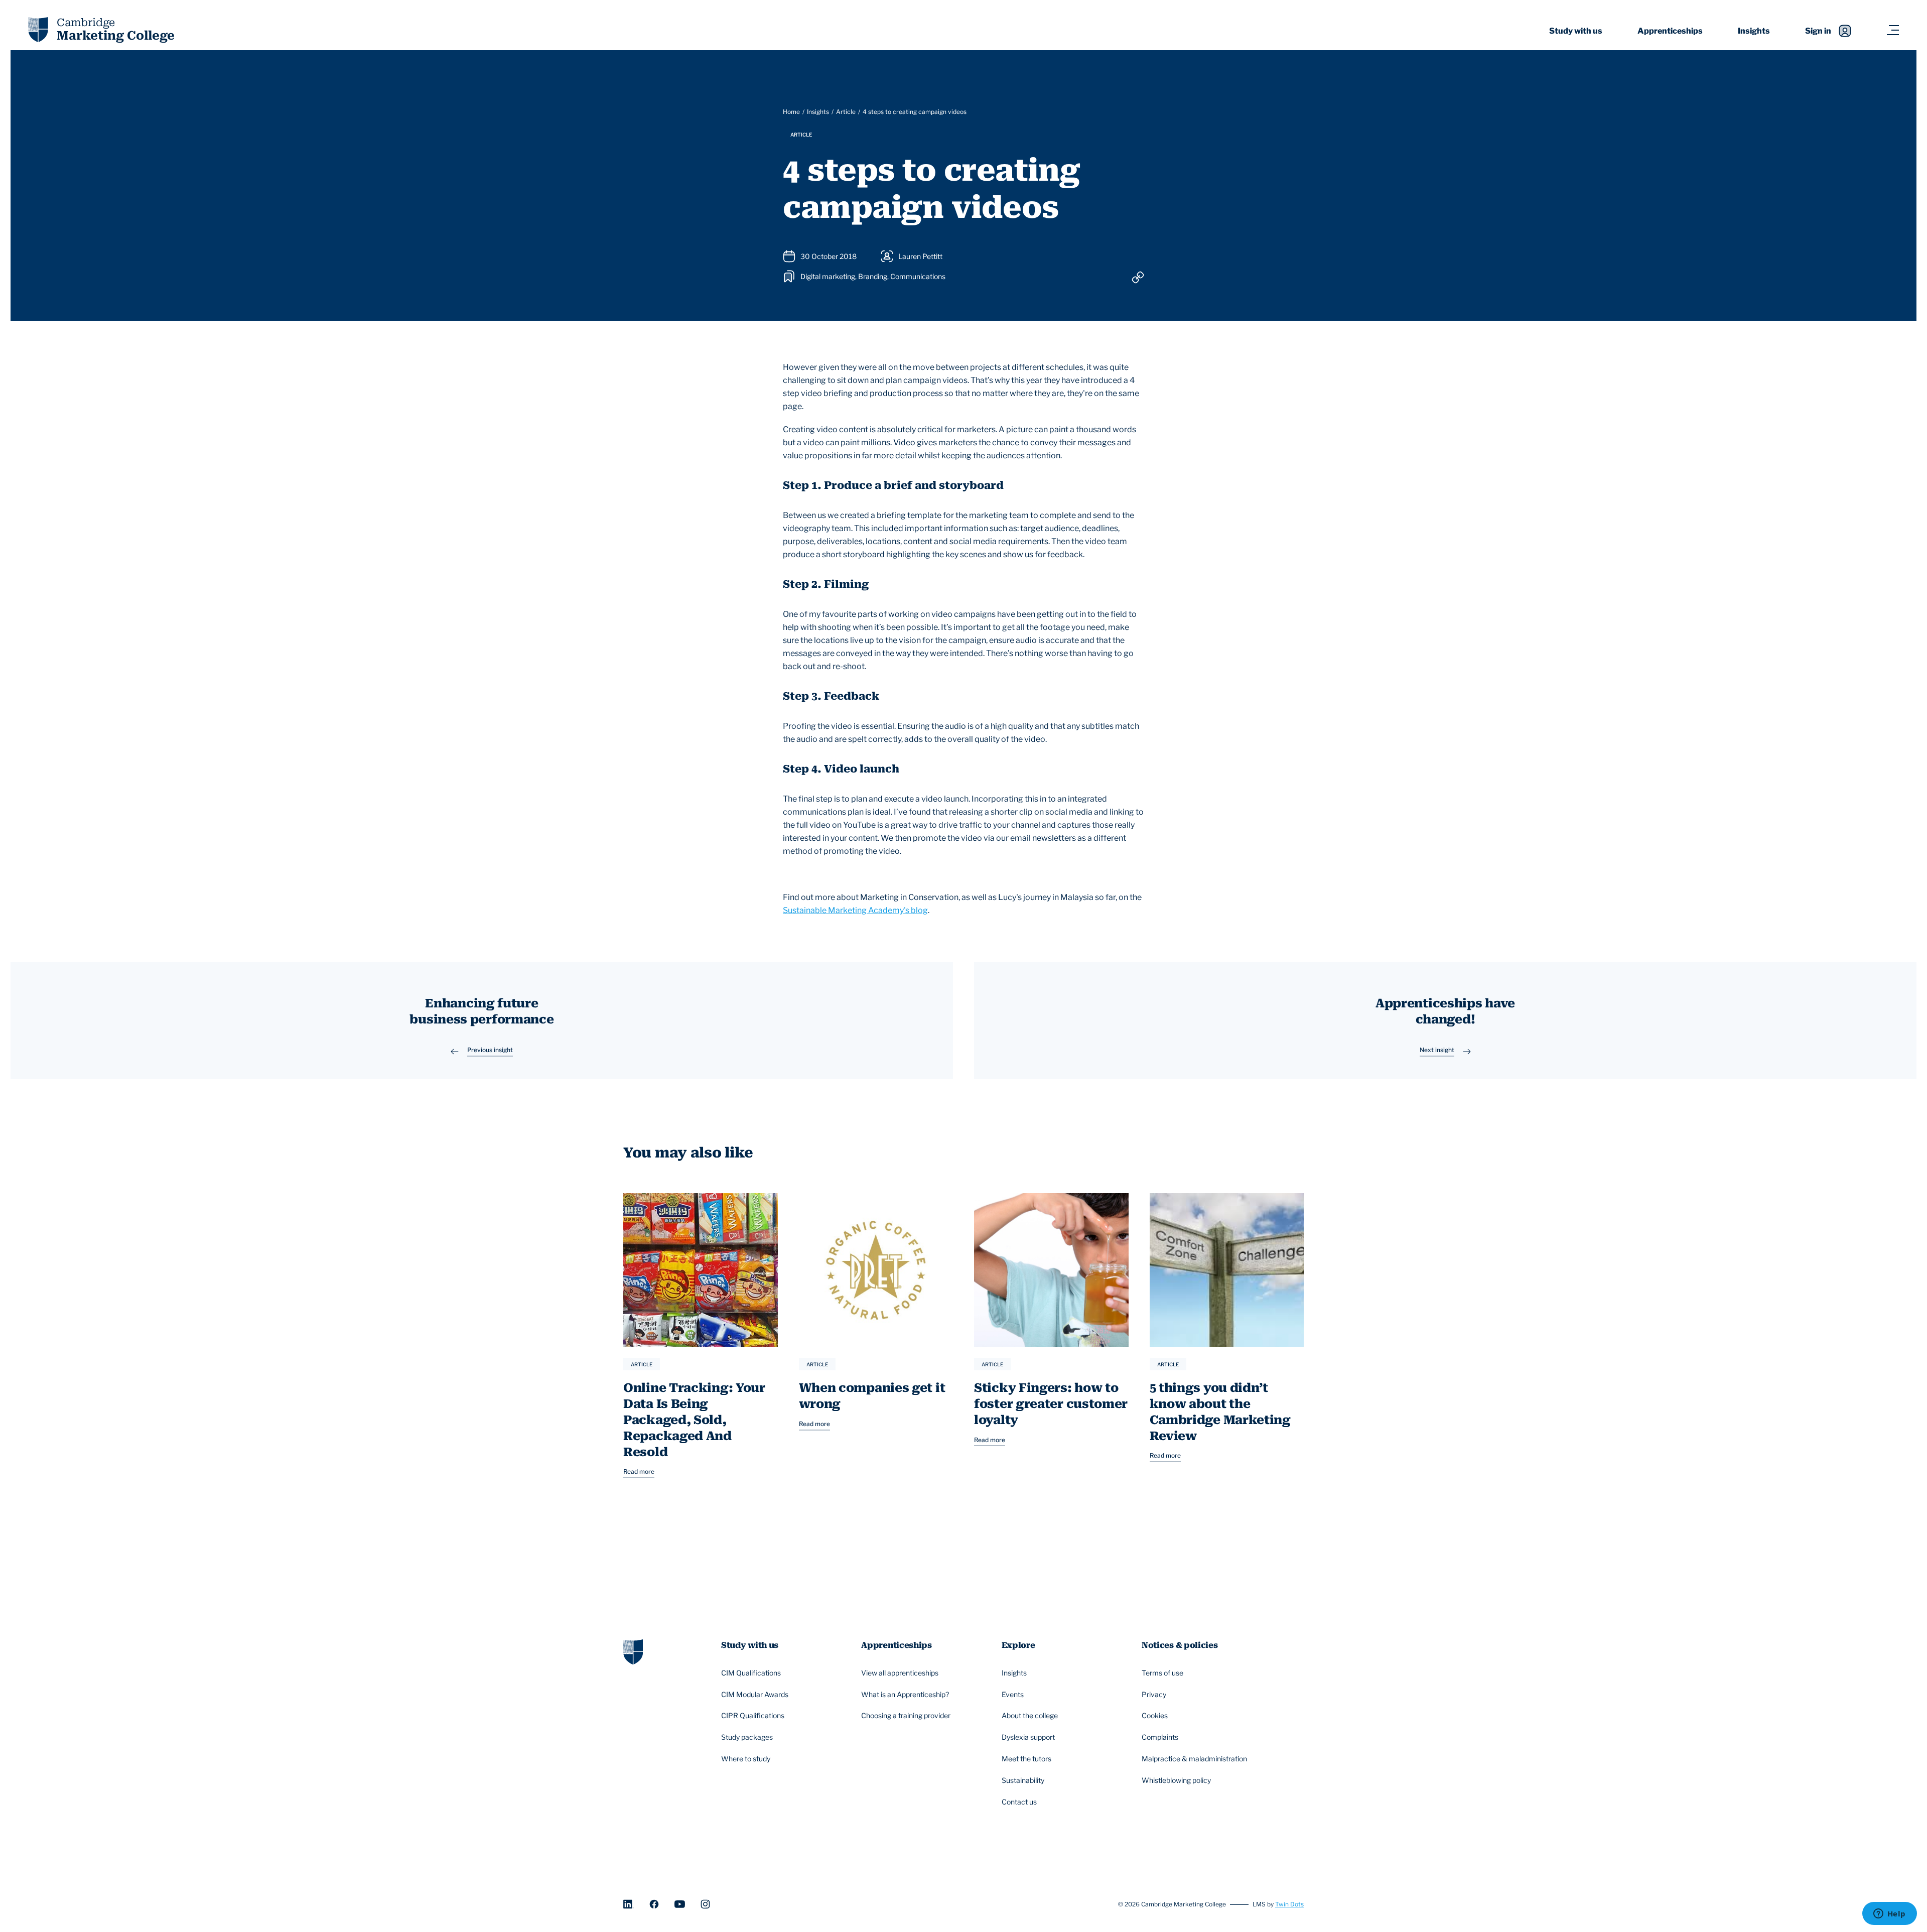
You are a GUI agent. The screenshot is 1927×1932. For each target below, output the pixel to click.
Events (1013, 1694)
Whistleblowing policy (1176, 1780)
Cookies (1155, 1715)
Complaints (1160, 1737)
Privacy (1154, 1694)
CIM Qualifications (751, 1673)
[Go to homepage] (633, 1651)
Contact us (1019, 1802)
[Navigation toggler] (1893, 31)
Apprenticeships (1670, 31)
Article (846, 112)
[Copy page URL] (1138, 277)
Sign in (1818, 31)
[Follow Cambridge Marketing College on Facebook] (654, 1904)
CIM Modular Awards (755, 1694)
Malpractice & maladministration (1194, 1759)
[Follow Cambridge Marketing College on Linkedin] (629, 1904)
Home (791, 112)
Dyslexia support (1028, 1737)
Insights (1754, 31)
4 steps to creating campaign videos (915, 112)
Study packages (747, 1737)
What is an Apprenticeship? (905, 1694)
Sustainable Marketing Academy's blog (855, 910)
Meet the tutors (1026, 1759)
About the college (1030, 1715)
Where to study (746, 1759)
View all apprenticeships (900, 1673)
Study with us (1576, 31)
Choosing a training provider (906, 1715)
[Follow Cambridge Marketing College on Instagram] (705, 1904)
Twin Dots (1289, 1904)
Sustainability (1023, 1780)
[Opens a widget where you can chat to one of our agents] (1889, 1914)
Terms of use (1162, 1673)
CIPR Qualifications (753, 1715)
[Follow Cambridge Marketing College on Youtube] (680, 1904)
